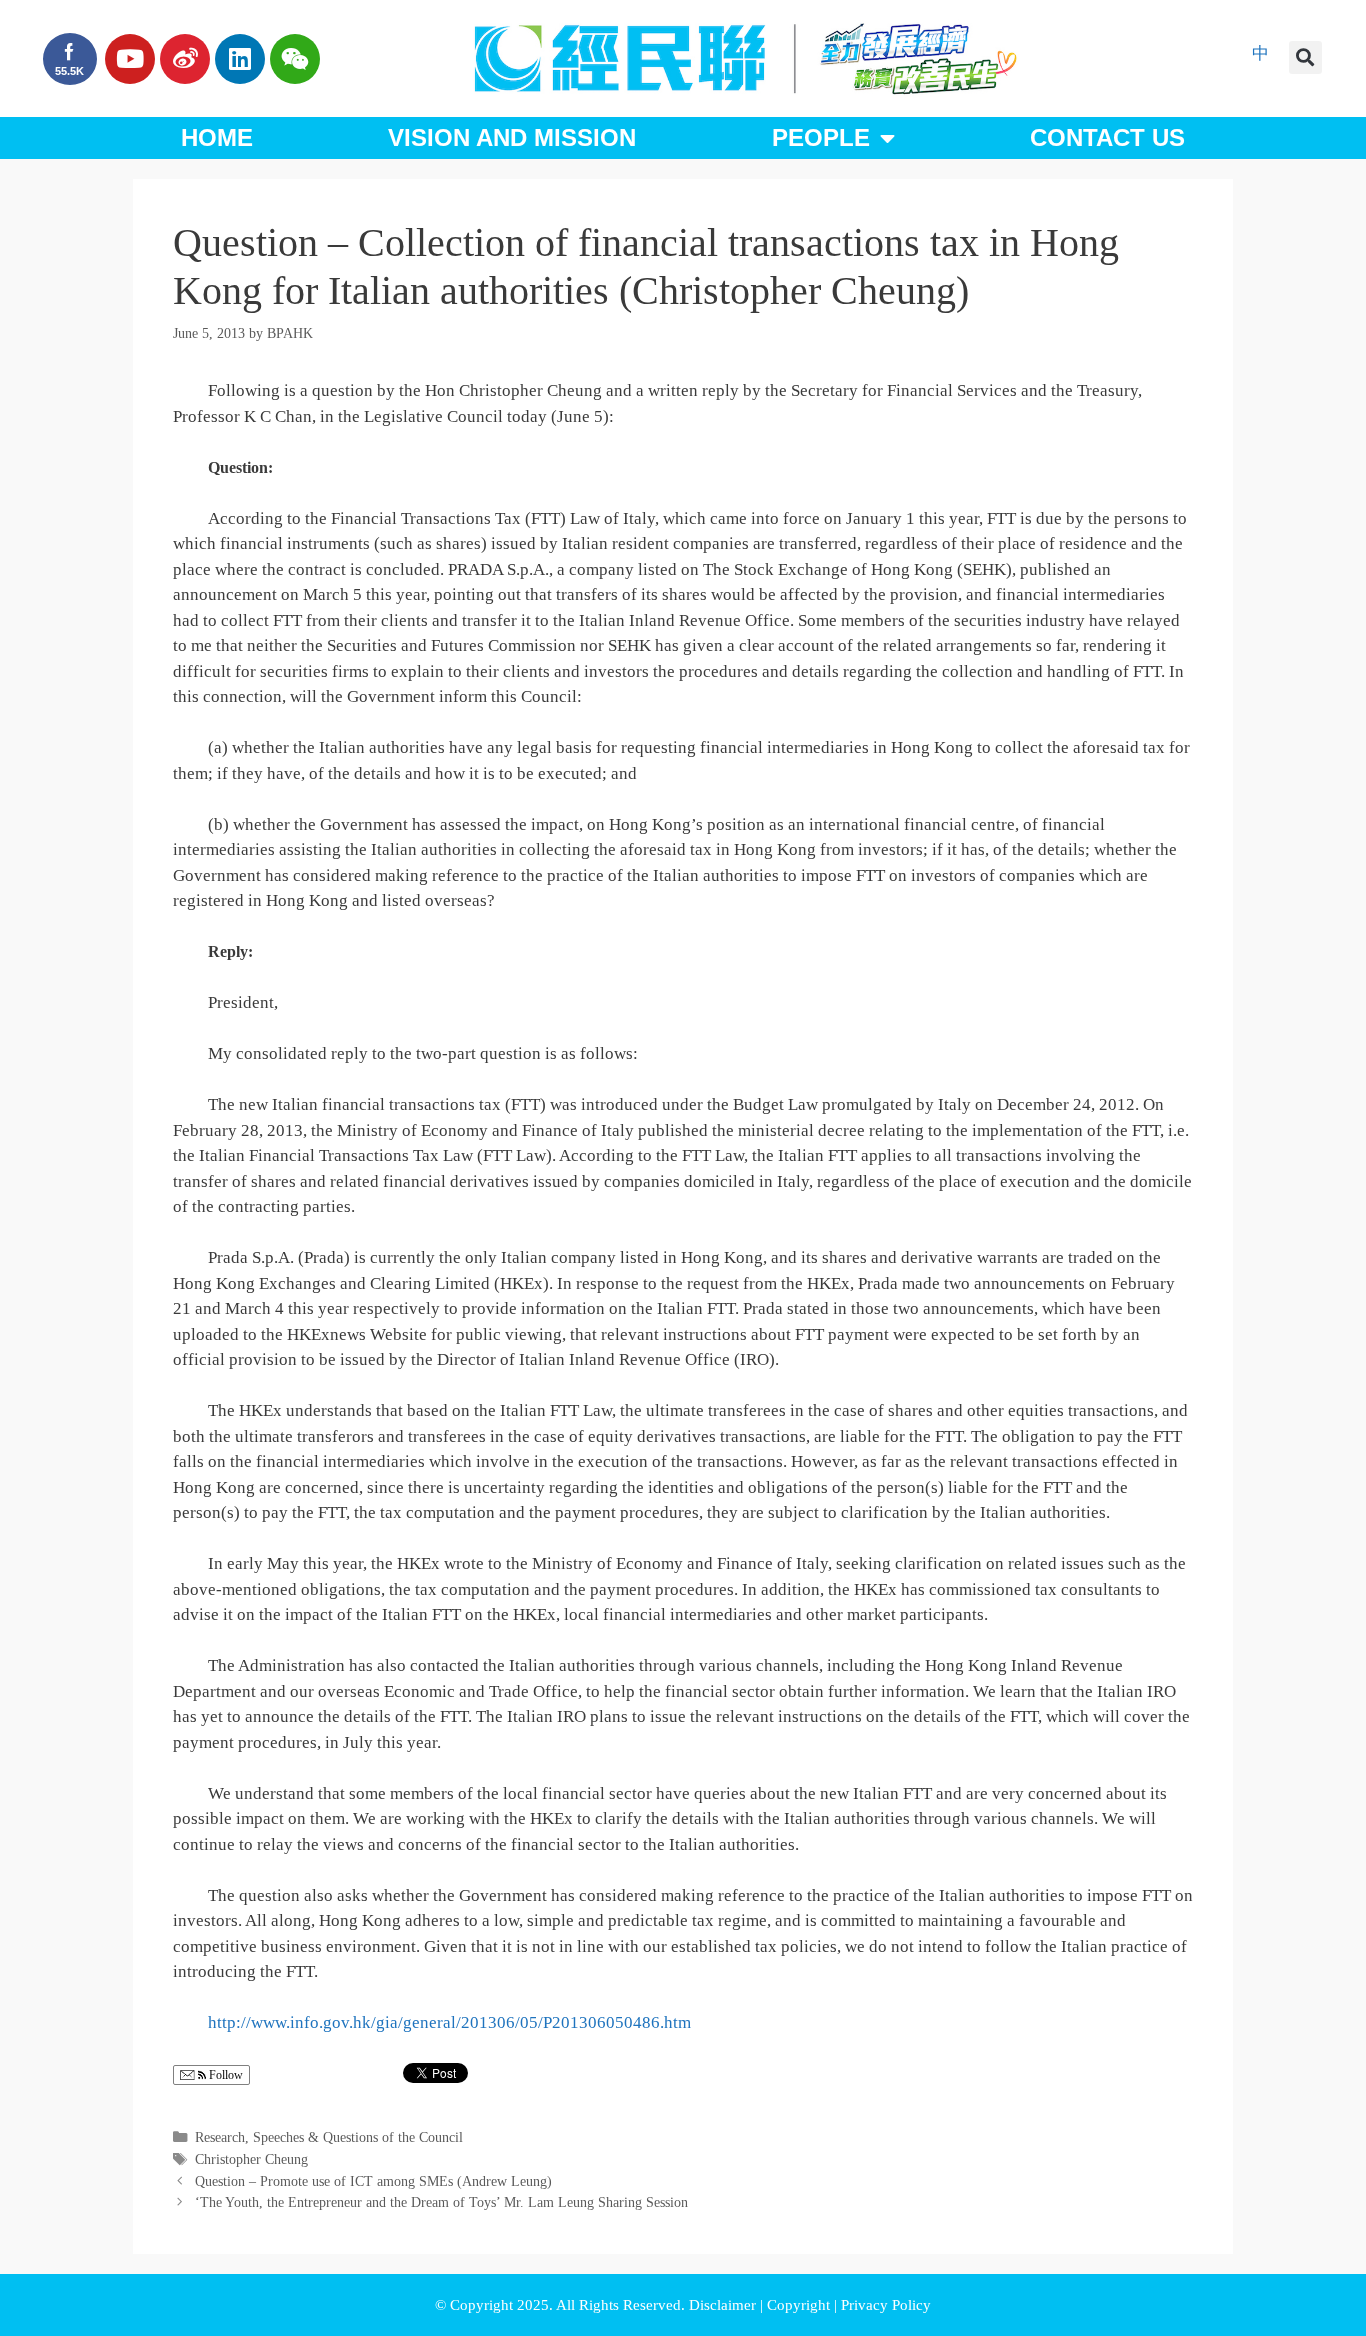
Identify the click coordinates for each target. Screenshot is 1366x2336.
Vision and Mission (512, 137)
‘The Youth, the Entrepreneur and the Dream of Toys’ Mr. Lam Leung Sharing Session (441, 2202)
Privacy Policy (886, 2305)
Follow (224, 2075)
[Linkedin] (240, 59)
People (821, 137)
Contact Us (1107, 137)
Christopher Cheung (251, 2159)
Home (217, 137)
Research (220, 2137)
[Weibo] (185, 59)
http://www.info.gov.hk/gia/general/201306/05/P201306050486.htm (449, 2022)
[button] (1305, 57)
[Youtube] (130, 59)
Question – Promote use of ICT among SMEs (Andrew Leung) (373, 2181)
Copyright (800, 2305)
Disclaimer (724, 2305)
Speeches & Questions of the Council (358, 2137)
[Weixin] (295, 59)
